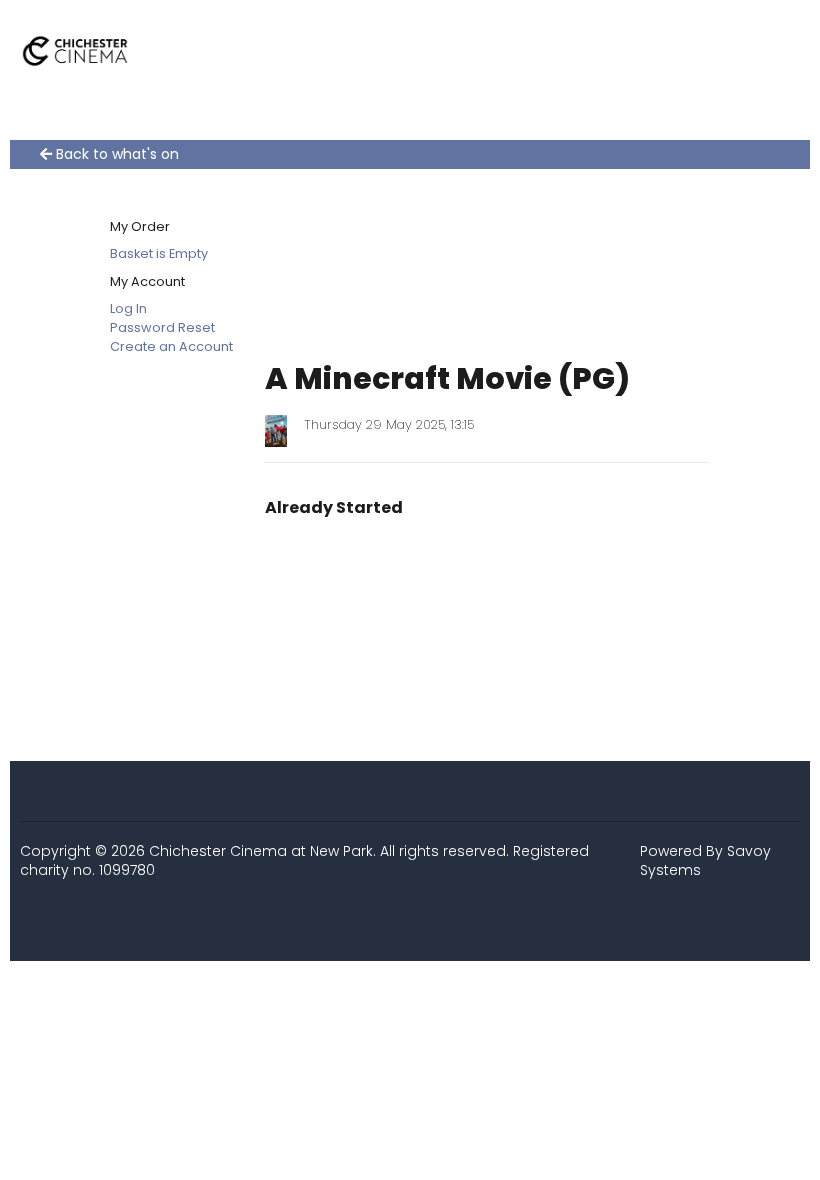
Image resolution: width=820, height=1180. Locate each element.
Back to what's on (115, 154)
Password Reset (162, 327)
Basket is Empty (159, 253)
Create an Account (171, 346)
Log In (128, 308)
